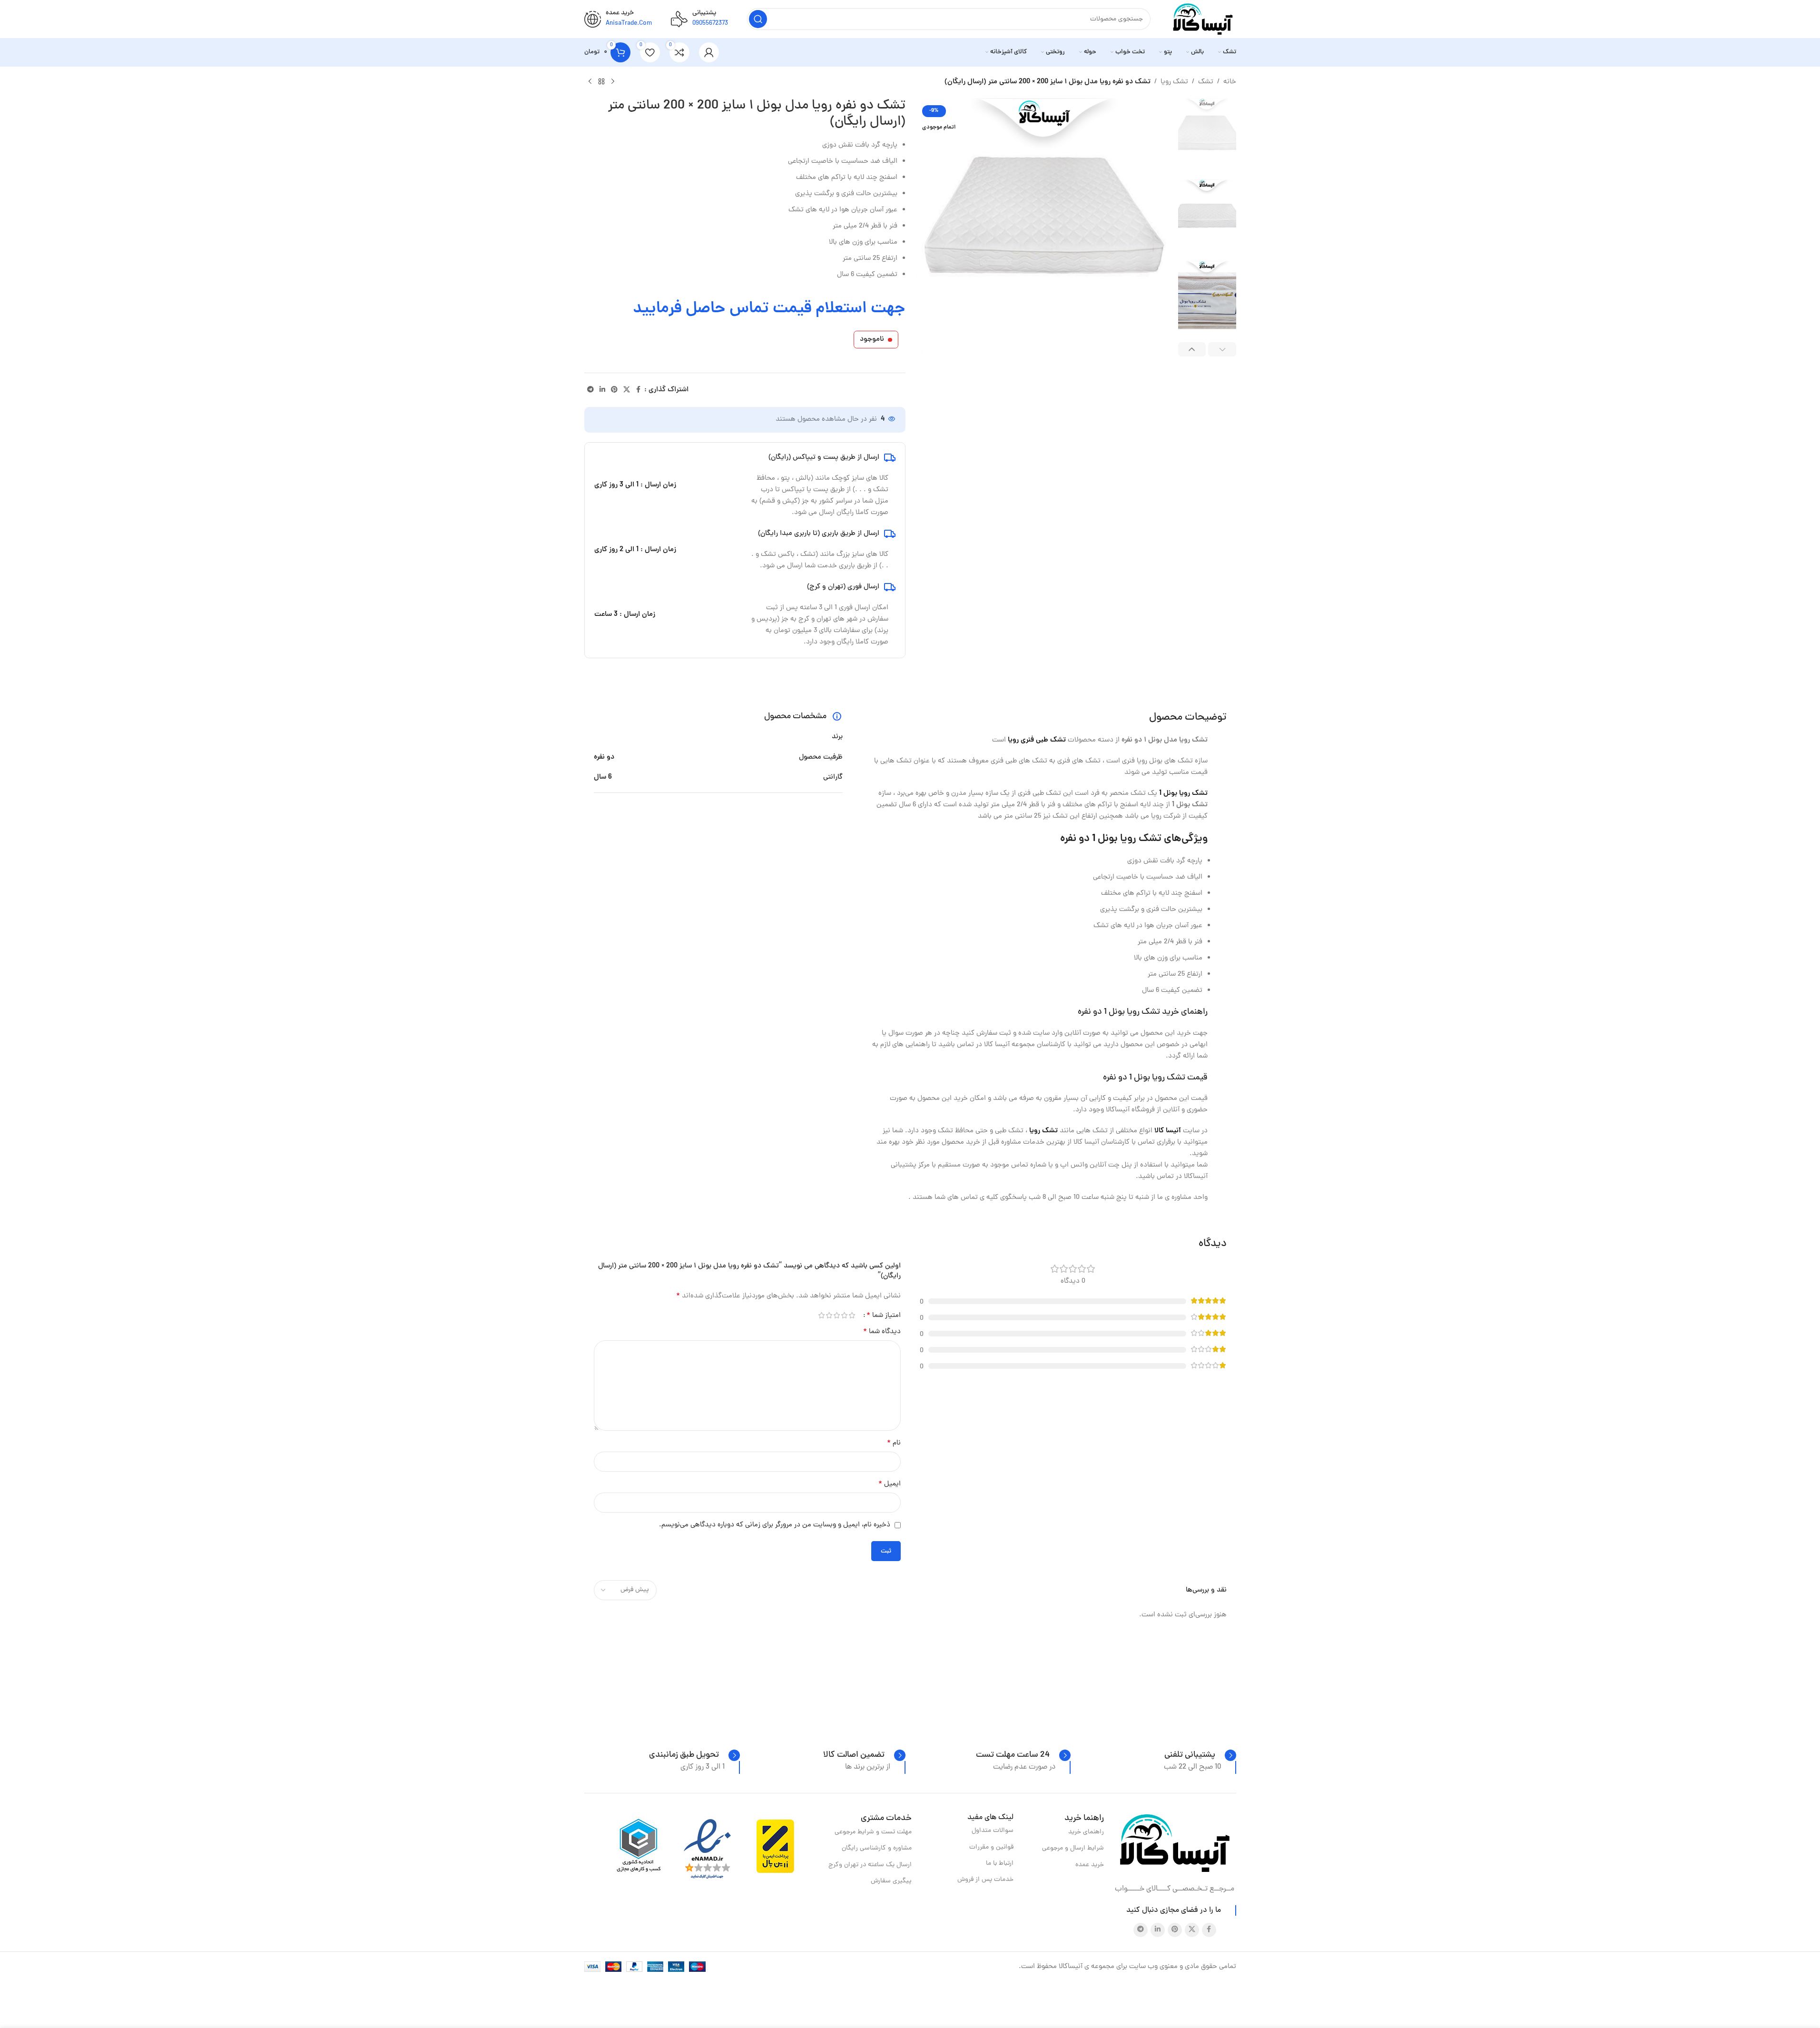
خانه (1230, 82)
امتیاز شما (884, 1316)
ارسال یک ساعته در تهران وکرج (870, 1865)
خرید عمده (1090, 1865)
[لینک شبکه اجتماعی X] (627, 390)
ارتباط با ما (1000, 1864)
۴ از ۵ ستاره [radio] (829, 1315)
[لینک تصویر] (1175, 1844)
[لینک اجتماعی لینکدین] (602, 390)
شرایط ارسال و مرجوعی (1073, 1848)
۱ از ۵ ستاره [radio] (852, 1315)
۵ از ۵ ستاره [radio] (822, 1315)
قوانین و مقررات (991, 1847)
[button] (1222, 350)
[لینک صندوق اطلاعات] (1200, 1755)
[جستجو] (758, 19)
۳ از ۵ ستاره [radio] (837, 1315)
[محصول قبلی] (613, 82)
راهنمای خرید (1086, 1832)
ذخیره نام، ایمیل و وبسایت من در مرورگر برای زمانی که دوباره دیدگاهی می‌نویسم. (775, 1525)
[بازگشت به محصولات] (601, 82)
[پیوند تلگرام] (590, 390)
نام (894, 1443)
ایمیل (890, 1484)
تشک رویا (1174, 82)
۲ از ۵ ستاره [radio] (845, 1315)
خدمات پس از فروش (985, 1880)
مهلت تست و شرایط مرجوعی (873, 1832)
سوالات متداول (993, 1831)
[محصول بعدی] (590, 82)
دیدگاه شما (882, 1332)
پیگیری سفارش (891, 1881)
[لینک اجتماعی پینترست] (614, 390)
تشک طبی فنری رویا (1037, 740)
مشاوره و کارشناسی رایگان (876, 1848)
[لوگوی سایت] (1203, 20)
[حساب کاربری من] (709, 52)
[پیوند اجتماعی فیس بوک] (639, 390)
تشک (1206, 82)
